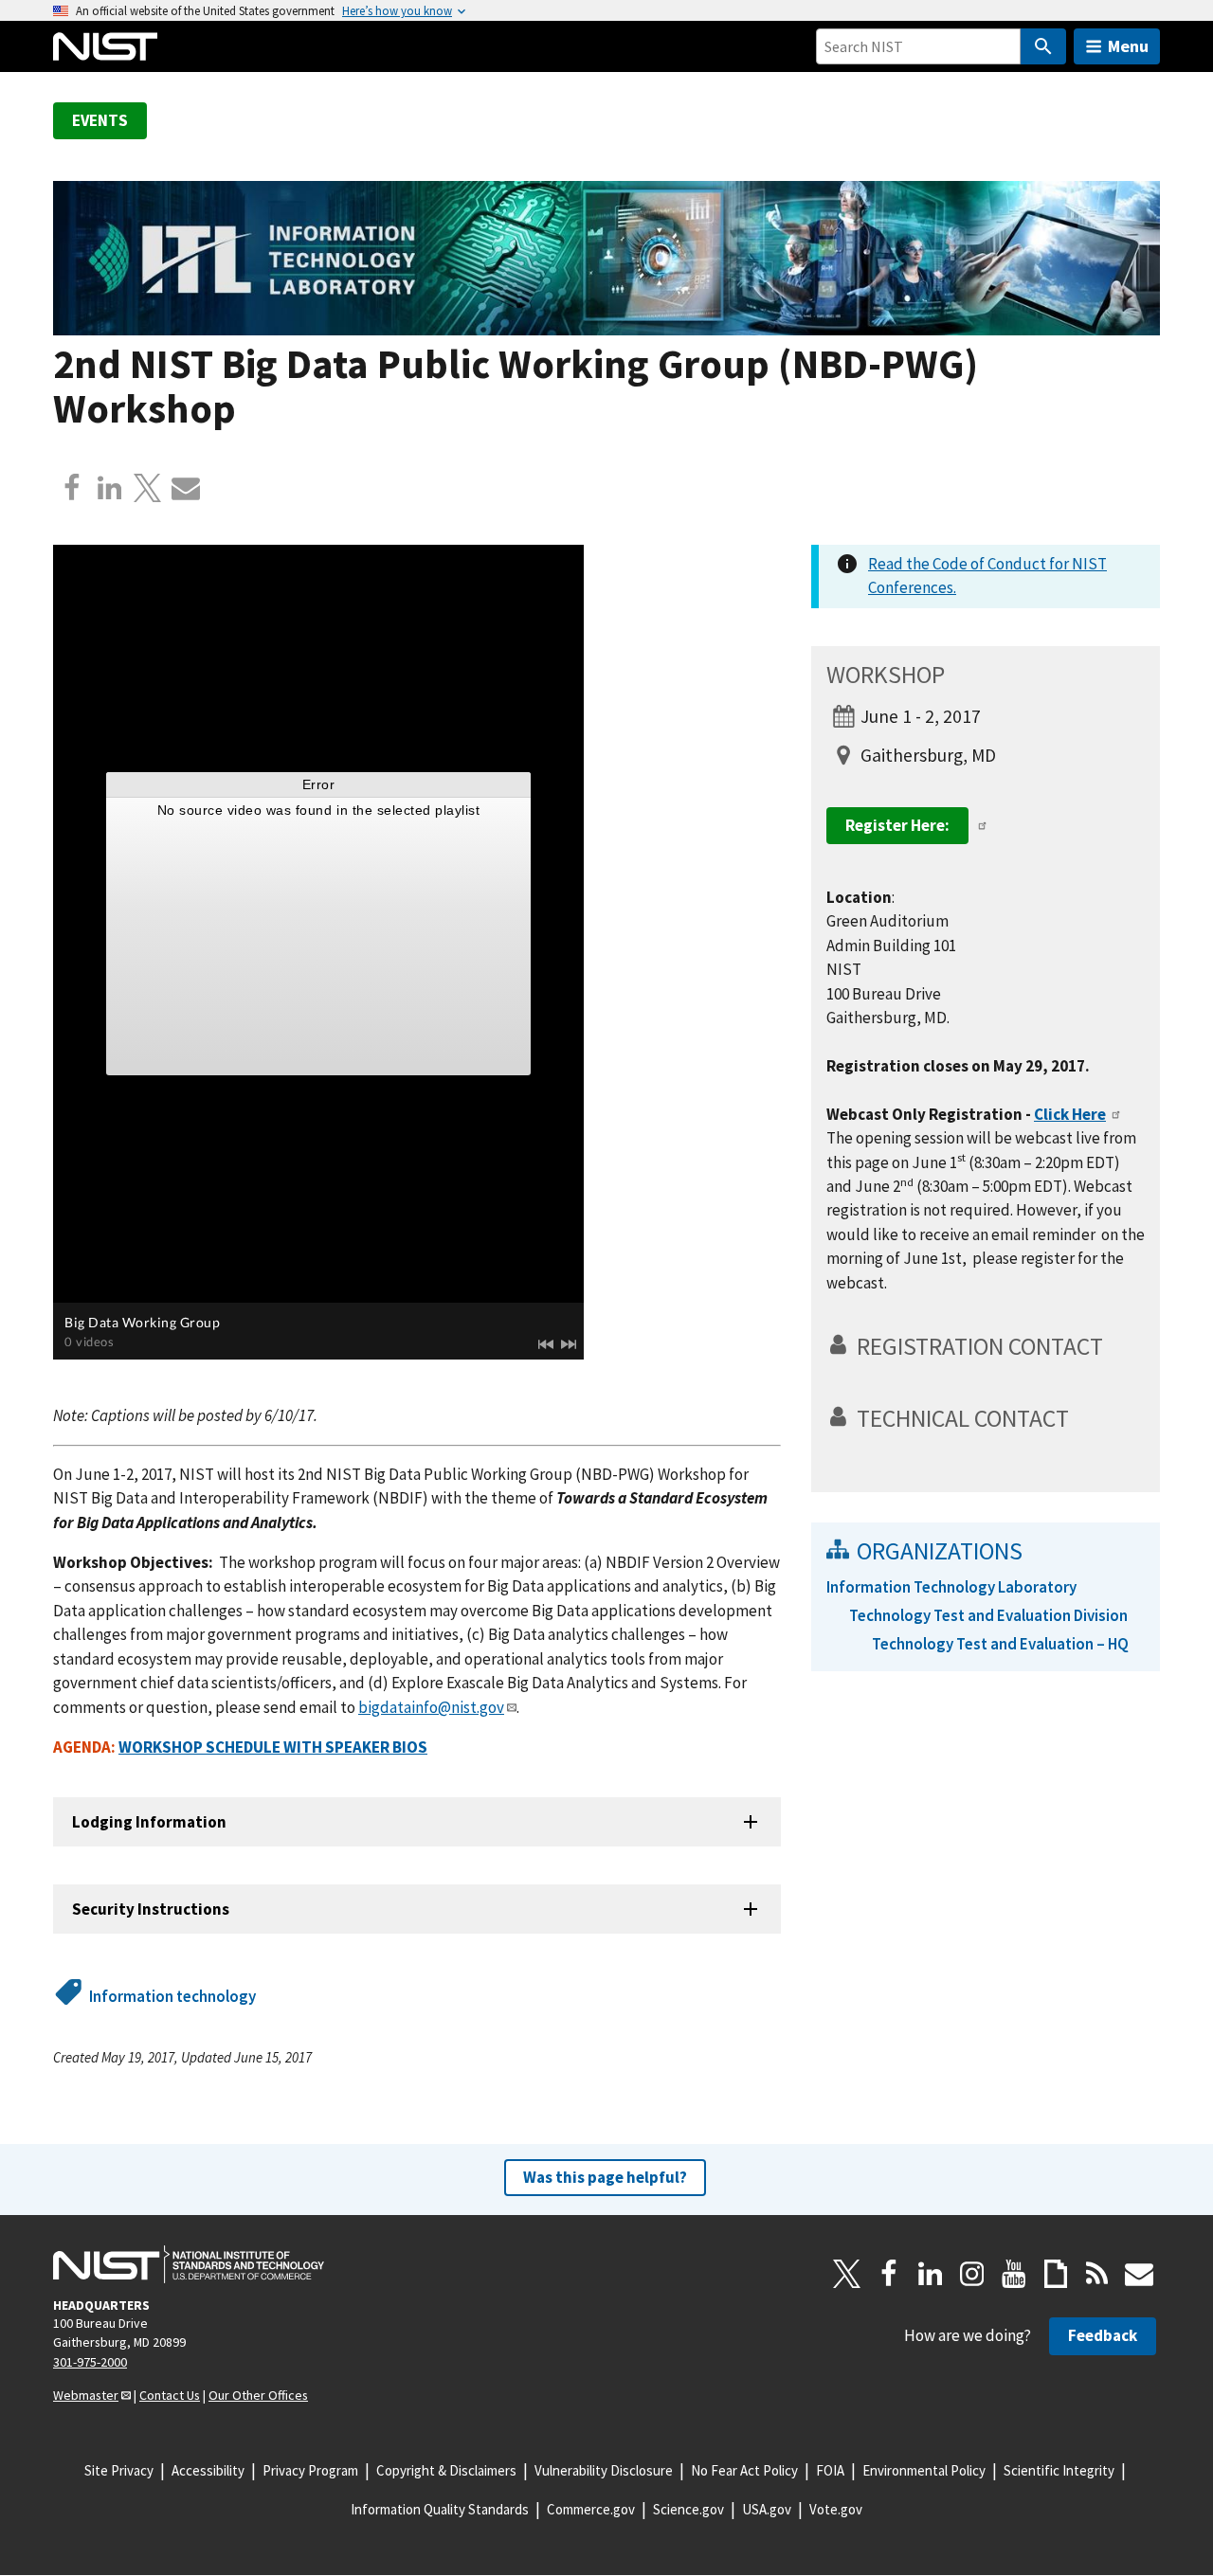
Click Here (1070, 1114)
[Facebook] (72, 488)
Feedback (1103, 2335)
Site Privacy (119, 2470)
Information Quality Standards (440, 2509)
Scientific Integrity (1059, 2470)
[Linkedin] (110, 488)
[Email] (186, 488)
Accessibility (208, 2470)
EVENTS (100, 120)
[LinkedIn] (931, 2274)
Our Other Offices (258, 2395)
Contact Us (170, 2395)
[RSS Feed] (1097, 2274)
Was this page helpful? (605, 2177)
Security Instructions (151, 1909)
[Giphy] (1056, 2274)
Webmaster (86, 2395)
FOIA (830, 2470)
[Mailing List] (1139, 2274)
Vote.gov (836, 2509)
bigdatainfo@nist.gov (431, 1707)
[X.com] (148, 488)
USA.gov (767, 2509)
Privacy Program (310, 2470)
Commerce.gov (591, 2509)
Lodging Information (149, 1822)
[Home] (105, 46)
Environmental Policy (924, 2470)
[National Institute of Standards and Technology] (189, 2264)
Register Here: (897, 825)
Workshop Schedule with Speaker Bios (273, 1747)
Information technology (172, 1996)
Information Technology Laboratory (951, 1587)
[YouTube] (1014, 2274)
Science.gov (688, 2509)
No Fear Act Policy (744, 2470)
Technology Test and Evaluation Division (988, 1615)
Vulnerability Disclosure (604, 2470)
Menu (1128, 46)
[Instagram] (972, 2274)
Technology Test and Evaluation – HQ (1000, 1644)
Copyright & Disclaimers (446, 2470)
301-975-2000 (90, 2362)
